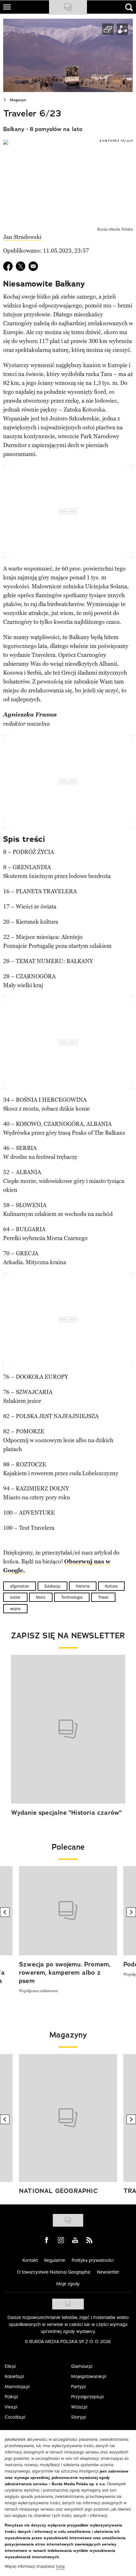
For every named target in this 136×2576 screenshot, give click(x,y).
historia (83, 1586)
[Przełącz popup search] (129, 7)
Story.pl (79, 2417)
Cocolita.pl (15, 2417)
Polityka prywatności (93, 2260)
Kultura (111, 1586)
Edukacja (53, 1586)
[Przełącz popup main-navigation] (7, 7)
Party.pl (78, 2387)
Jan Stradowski (22, 237)
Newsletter (108, 2272)
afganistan (20, 1586)
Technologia (72, 1597)
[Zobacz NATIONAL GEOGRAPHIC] (68, 2118)
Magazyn (18, 100)
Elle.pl (10, 2366)
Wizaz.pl (79, 2407)
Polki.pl (11, 2397)
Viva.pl (11, 2407)
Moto (41, 1597)
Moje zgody (68, 2284)
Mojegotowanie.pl (89, 2376)
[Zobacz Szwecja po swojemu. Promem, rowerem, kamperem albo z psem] (68, 1911)
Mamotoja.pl (17, 2387)
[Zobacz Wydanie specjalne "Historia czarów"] (68, 1729)
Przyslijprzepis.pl (87, 2397)
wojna (15, 1609)
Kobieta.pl (14, 2376)
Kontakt (30, 2260)
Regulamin (55, 2260)
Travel (103, 1597)
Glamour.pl (82, 2366)
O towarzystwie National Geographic (54, 2272)
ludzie (15, 1597)
